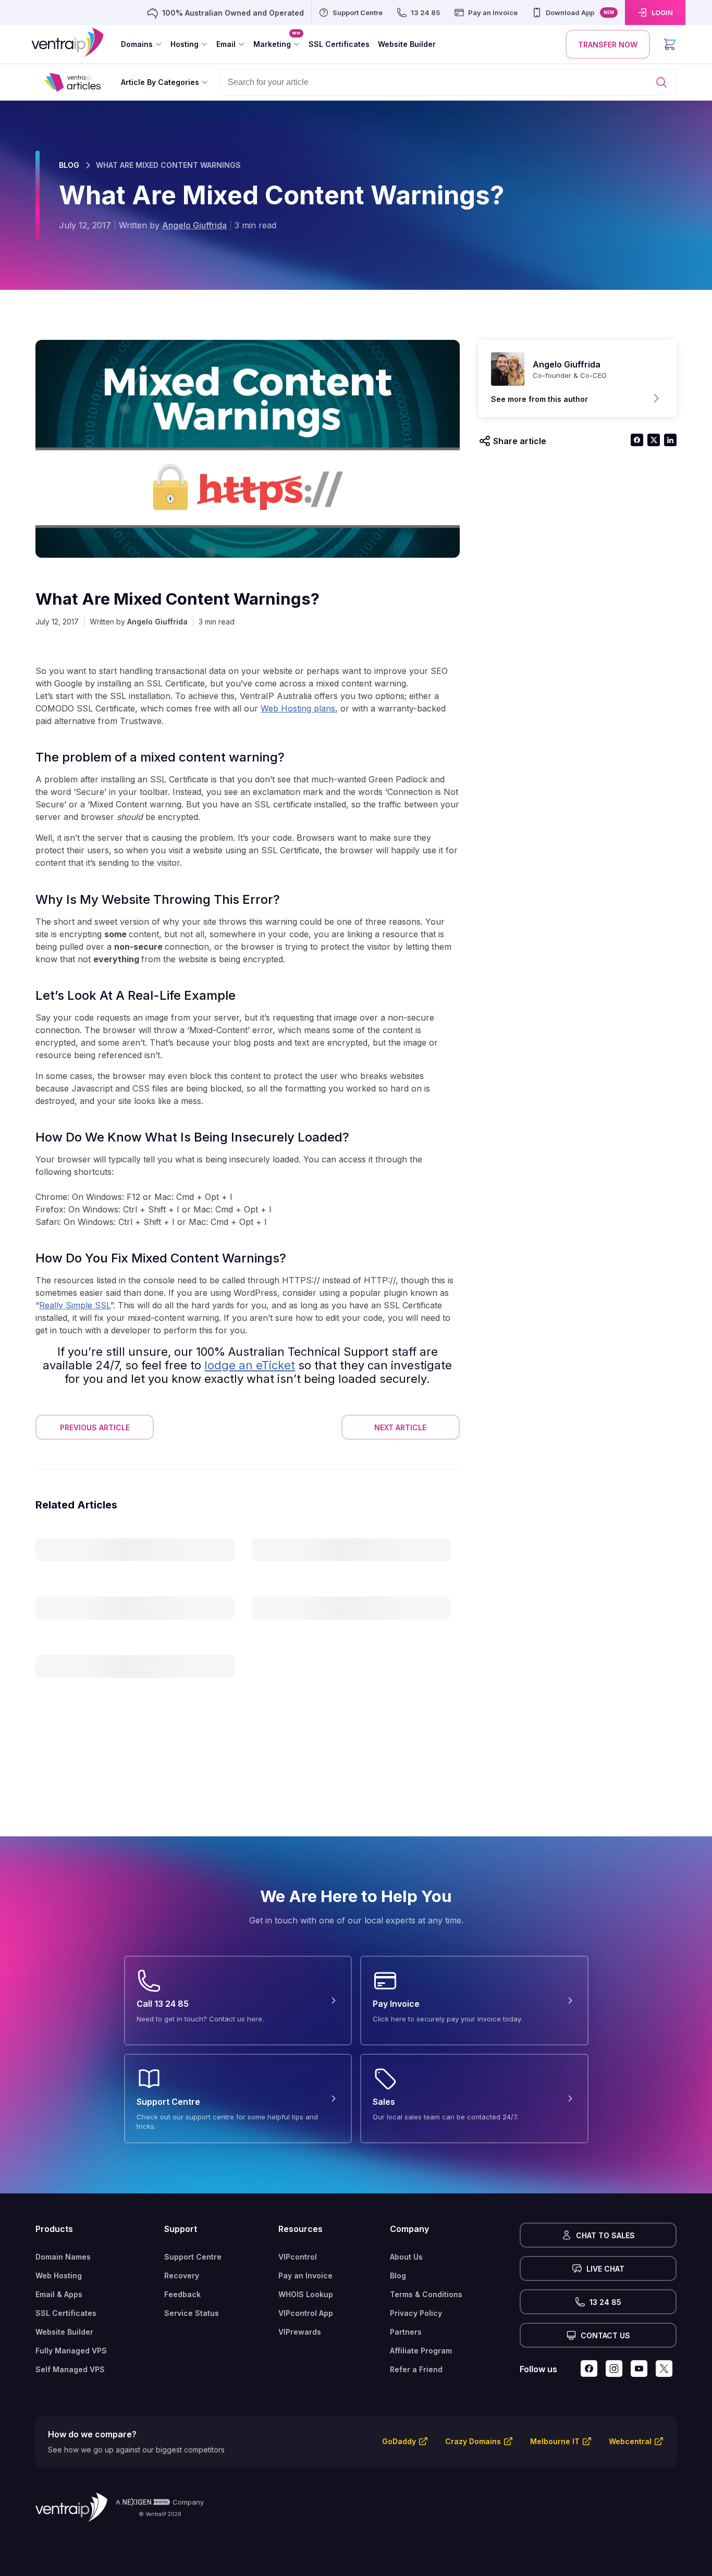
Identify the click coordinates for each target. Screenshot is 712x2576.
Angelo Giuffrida (194, 225)
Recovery (182, 2276)
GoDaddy (399, 2441)
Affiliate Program (421, 2351)
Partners (406, 2332)
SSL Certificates (66, 2313)
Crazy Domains (473, 2441)
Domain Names (63, 2257)
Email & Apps (59, 2294)
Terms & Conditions (426, 2294)
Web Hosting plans (298, 708)
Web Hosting (59, 2276)
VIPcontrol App (306, 2313)
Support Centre (193, 2257)
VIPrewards (300, 2332)
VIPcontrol (298, 2257)
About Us (406, 2257)
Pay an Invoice (305, 2276)
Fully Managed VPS (71, 2351)
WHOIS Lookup (306, 2294)
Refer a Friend (416, 2369)
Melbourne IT (555, 2441)
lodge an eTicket (250, 1365)
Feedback (182, 2294)
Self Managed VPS (70, 2369)
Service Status (192, 2313)
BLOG (69, 165)
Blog (398, 2276)
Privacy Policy (416, 2313)
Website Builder (64, 2332)
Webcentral (630, 2441)
